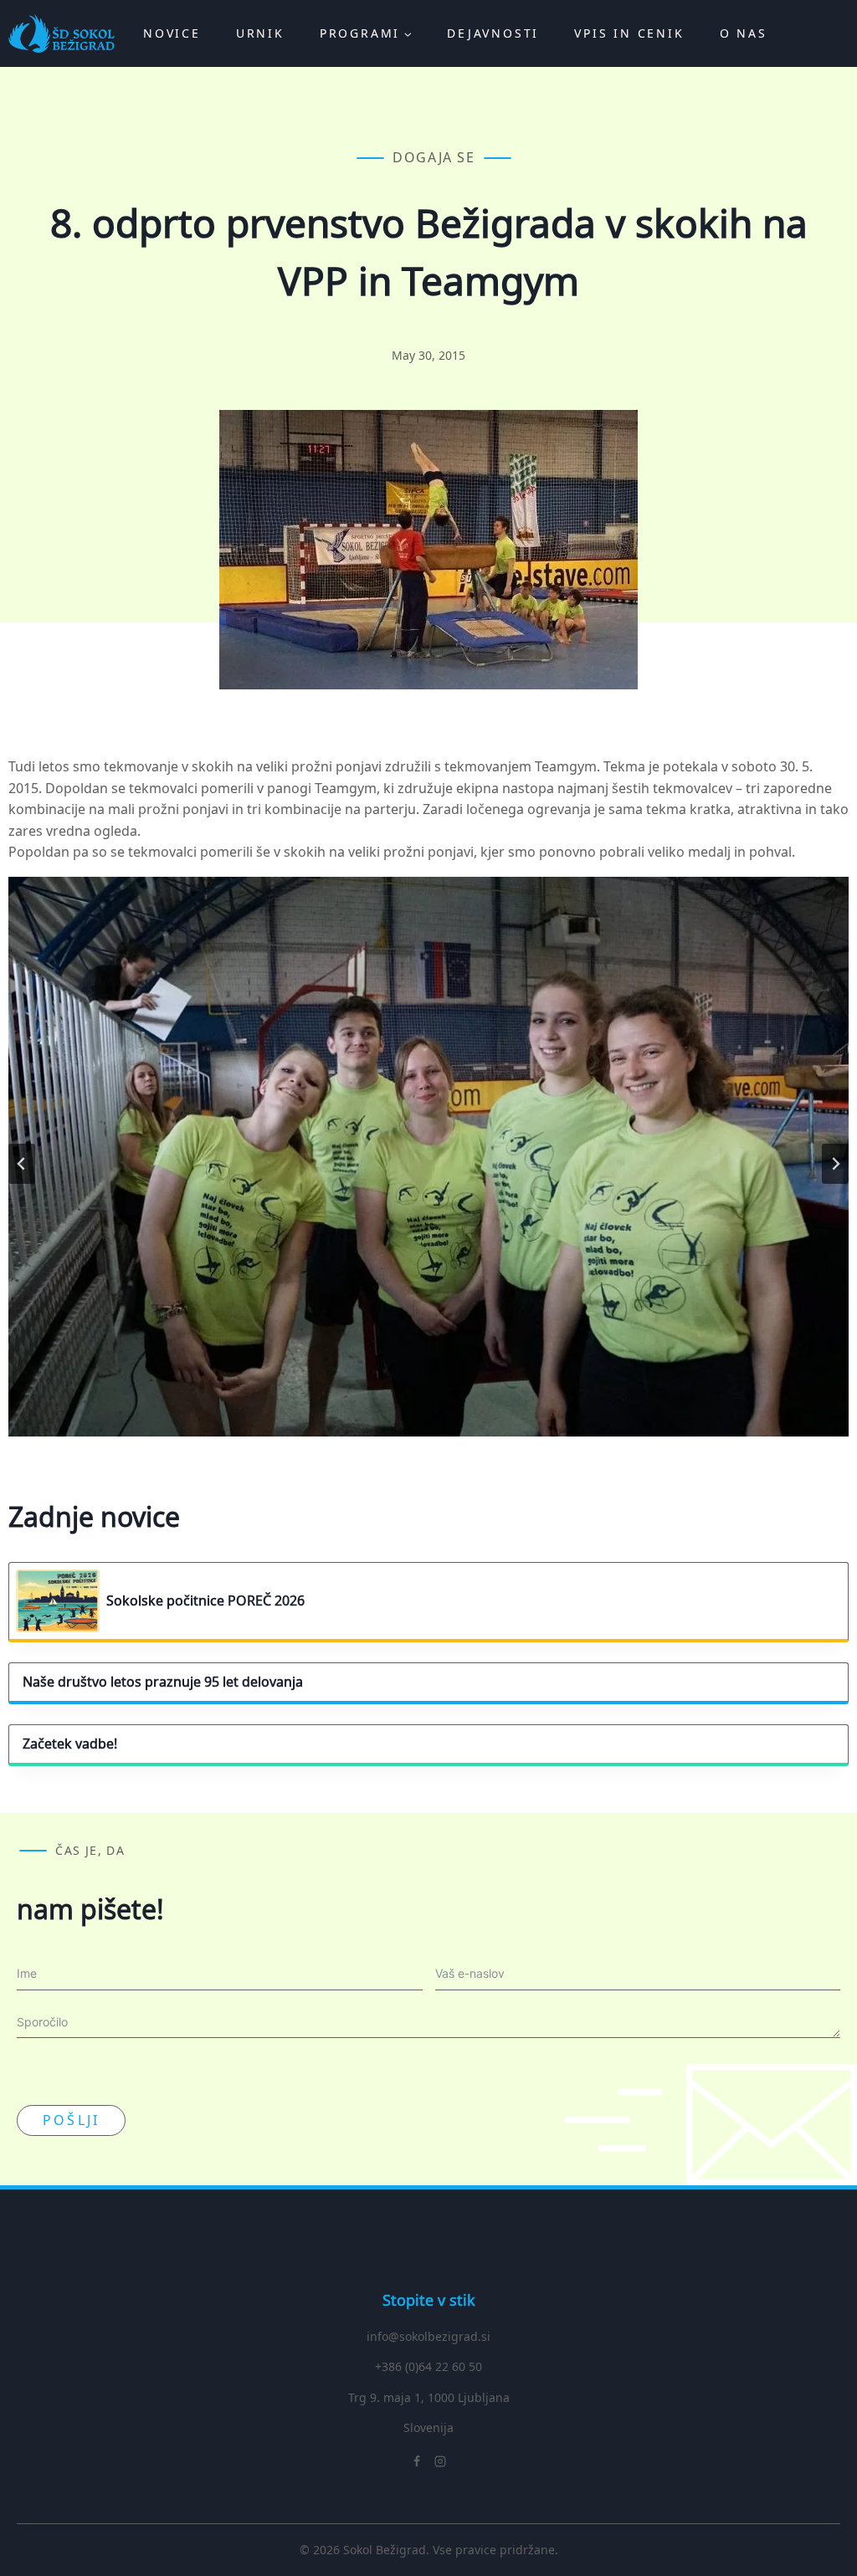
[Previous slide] (22, 1164)
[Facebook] (417, 2461)
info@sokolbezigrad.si (428, 2336)
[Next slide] (835, 1164)
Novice (172, 33)
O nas (744, 33)
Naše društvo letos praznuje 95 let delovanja (163, 1682)
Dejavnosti (493, 33)
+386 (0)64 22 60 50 (428, 2366)
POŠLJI (71, 2120)
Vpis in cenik (629, 33)
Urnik (260, 33)
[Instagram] (440, 2461)
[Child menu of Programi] (366, 33)
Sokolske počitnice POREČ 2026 (205, 1601)
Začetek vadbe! (70, 1744)
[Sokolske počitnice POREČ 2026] (61, 1601)
